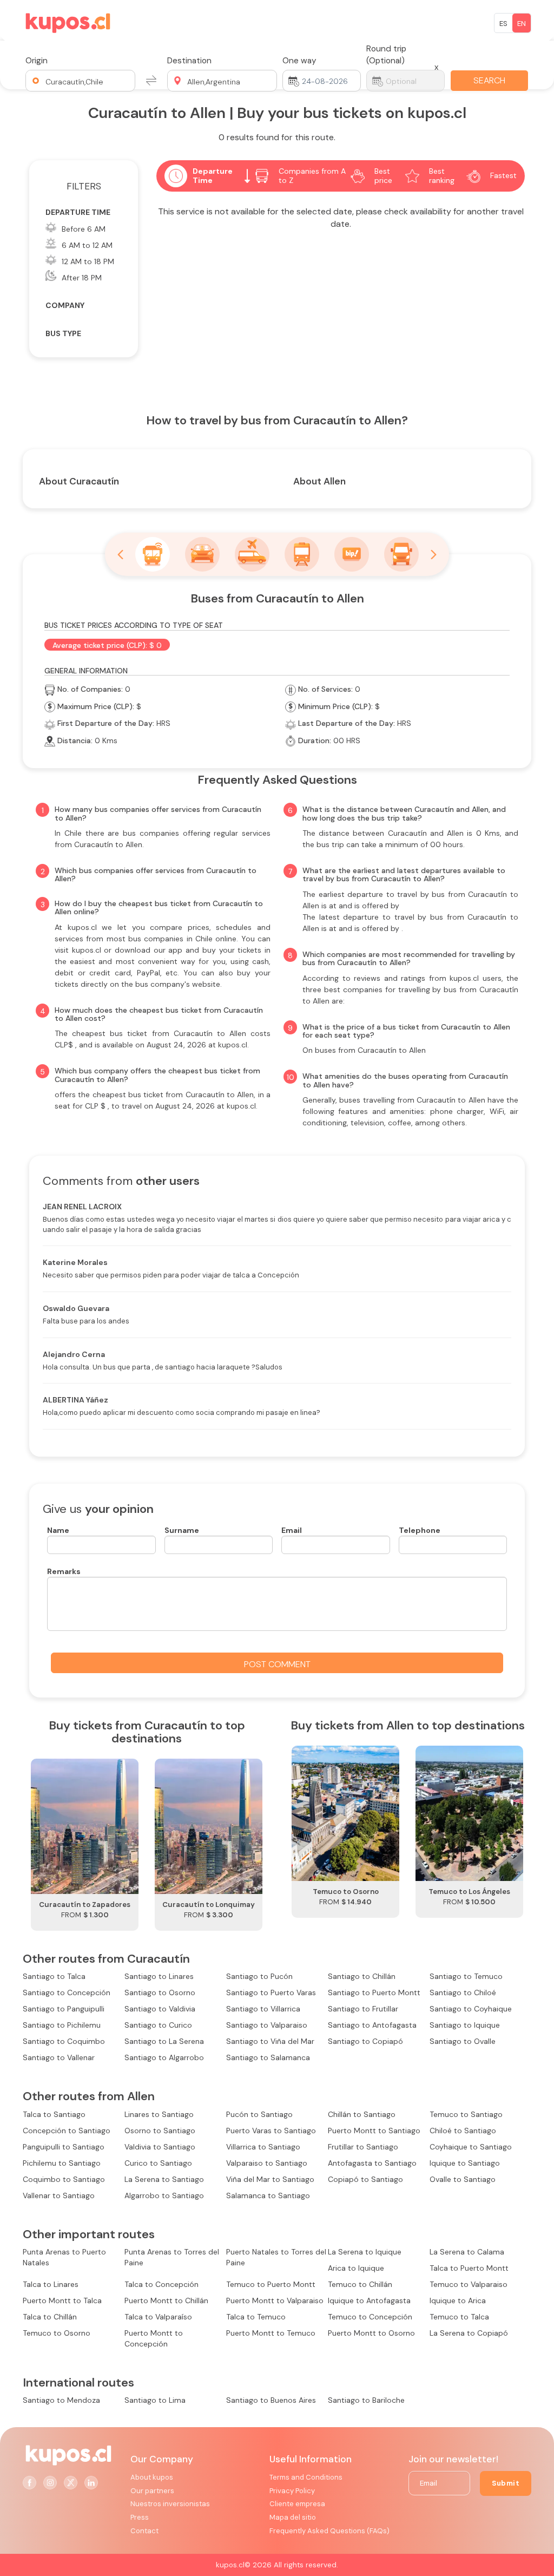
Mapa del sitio (293, 2517)
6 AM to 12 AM (87, 245)
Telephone (420, 1530)
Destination (189, 61)
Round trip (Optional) (386, 55)
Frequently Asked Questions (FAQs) (329, 2531)
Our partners (152, 2491)
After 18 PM (82, 278)
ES (503, 24)
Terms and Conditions (306, 2477)
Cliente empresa (297, 2504)
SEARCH (489, 80)
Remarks (64, 1571)
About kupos (152, 2477)
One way (299, 61)
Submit (506, 2483)
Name (58, 1530)
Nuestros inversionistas (170, 2504)
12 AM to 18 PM (88, 261)
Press (140, 2517)
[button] (80, 81)
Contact (144, 2531)
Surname (182, 1530)
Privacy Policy (292, 2491)
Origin (37, 61)
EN (522, 24)
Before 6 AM (84, 229)
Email (292, 1530)
